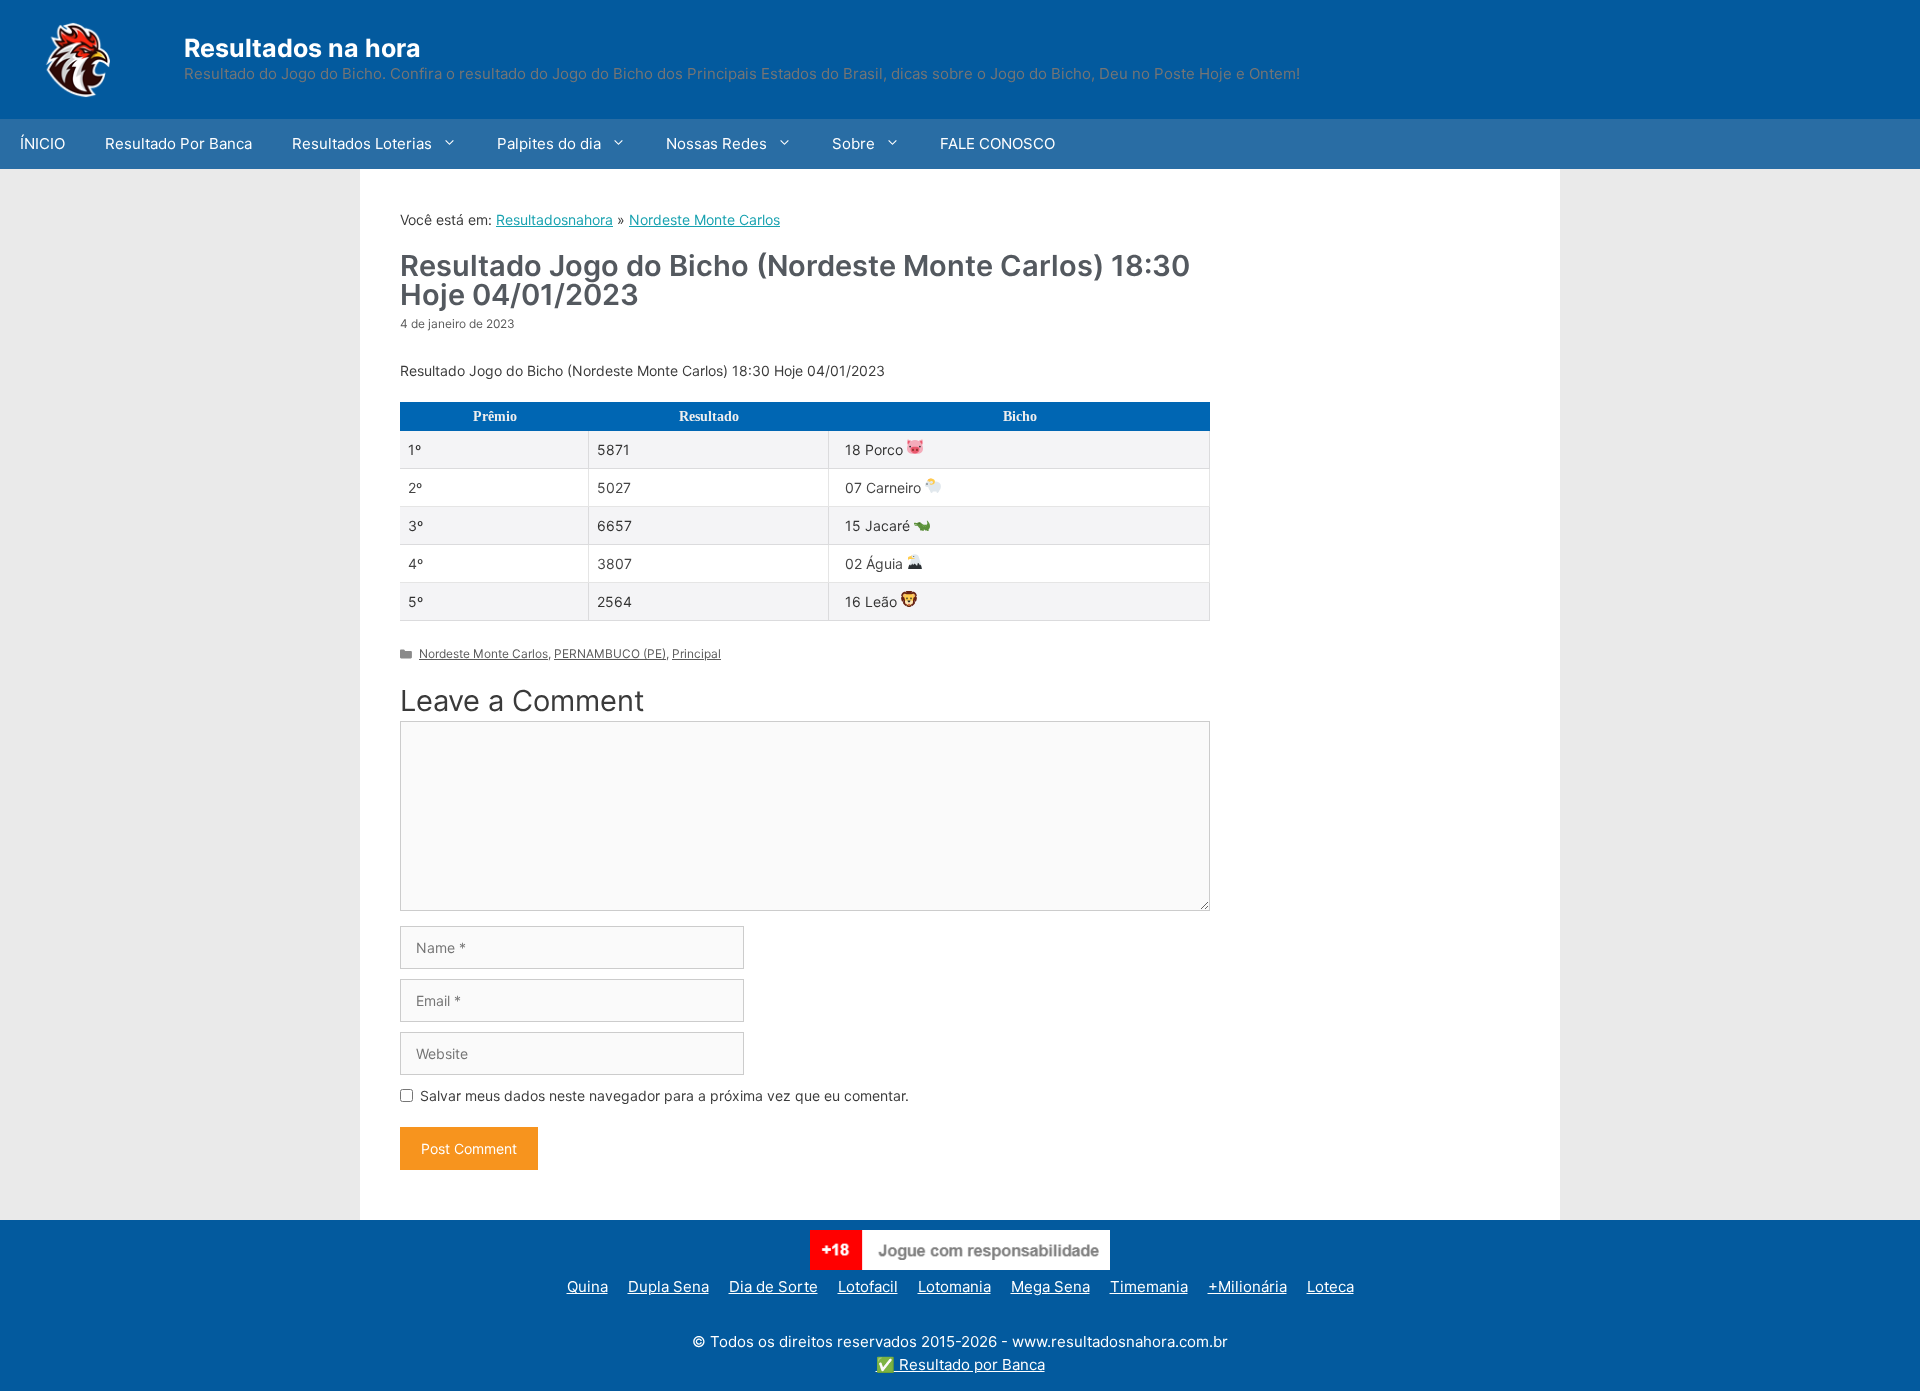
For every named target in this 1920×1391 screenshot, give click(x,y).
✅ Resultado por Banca (960, 1364)
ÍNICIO (42, 143)
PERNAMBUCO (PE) (610, 653)
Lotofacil (868, 1286)
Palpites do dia (549, 143)
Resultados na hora (302, 48)
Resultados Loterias (362, 143)
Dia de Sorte (773, 1286)
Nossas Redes (716, 143)
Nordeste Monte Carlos (704, 219)
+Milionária (1247, 1286)
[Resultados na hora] (105, 57)
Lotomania (954, 1286)
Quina (587, 1286)
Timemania (1149, 1286)
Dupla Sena (668, 1286)
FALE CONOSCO (997, 143)
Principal (696, 653)
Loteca (1330, 1286)
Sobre (853, 143)
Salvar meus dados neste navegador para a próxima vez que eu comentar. (664, 1095)
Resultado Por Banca (178, 143)
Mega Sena (1050, 1286)
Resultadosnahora (554, 219)
